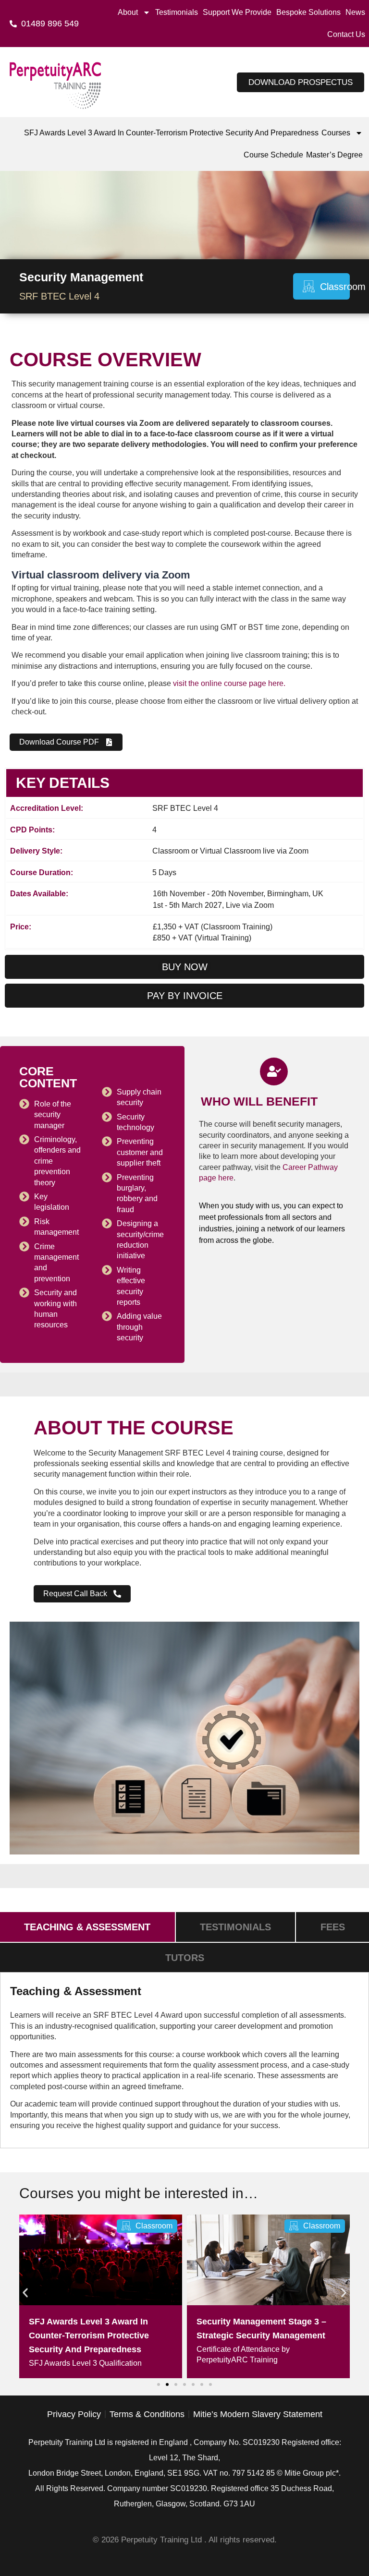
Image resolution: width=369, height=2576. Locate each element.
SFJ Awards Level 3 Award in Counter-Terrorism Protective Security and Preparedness (171, 133)
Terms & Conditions (147, 2414)
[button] (25, 2293)
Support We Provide (237, 12)
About (128, 12)
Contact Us (346, 34)
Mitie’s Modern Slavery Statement (258, 2414)
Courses (336, 133)
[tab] (87, 1927)
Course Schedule (273, 155)
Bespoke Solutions (308, 12)
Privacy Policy (74, 2414)
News (355, 12)
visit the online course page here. (229, 683)
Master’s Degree (334, 155)
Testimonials (177, 12)
